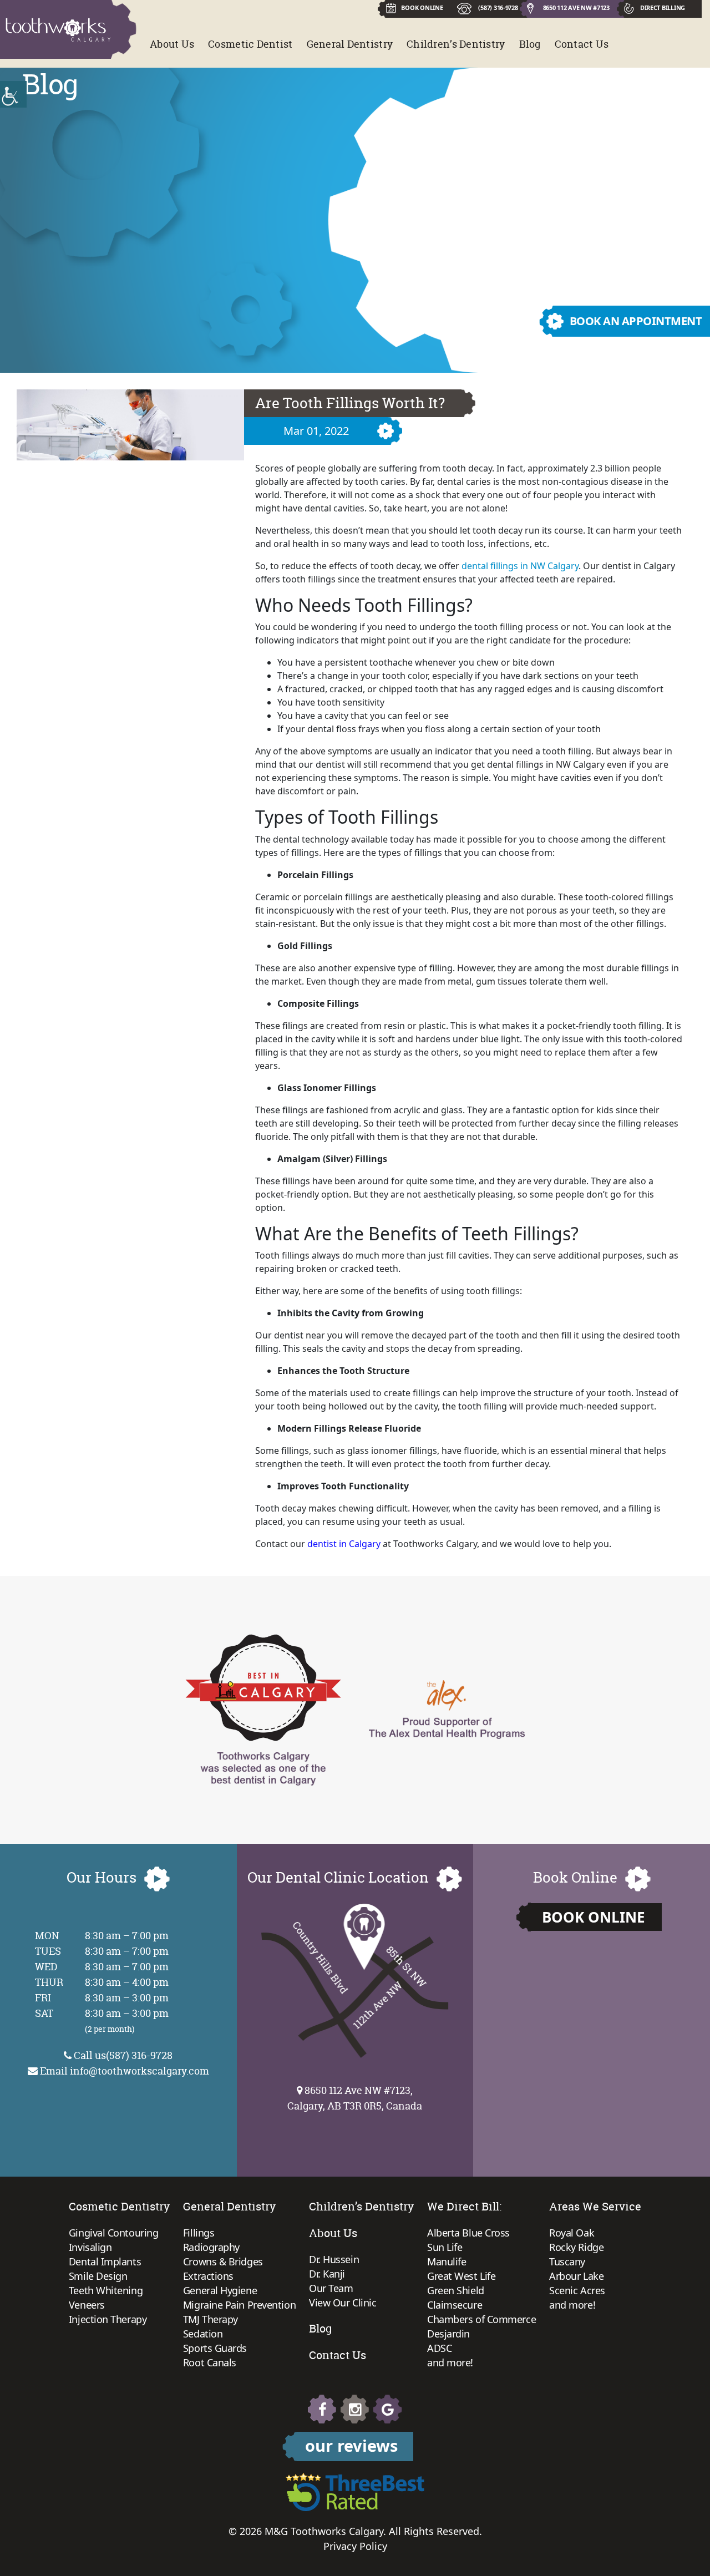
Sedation (203, 2334)
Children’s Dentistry (456, 44)
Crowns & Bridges (223, 2261)
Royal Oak (572, 2233)
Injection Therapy (108, 2319)
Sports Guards (215, 2348)
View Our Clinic (343, 2303)
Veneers (87, 2305)
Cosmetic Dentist (250, 44)
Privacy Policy (355, 2546)
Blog (530, 44)
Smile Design (98, 2276)
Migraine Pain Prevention (239, 2305)
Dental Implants (105, 2261)
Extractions (208, 2276)
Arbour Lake (576, 2276)
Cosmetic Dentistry (119, 2206)
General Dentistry (350, 44)
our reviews (351, 2445)
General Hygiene (220, 2290)
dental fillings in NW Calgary (520, 566)
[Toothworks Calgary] (58, 30)
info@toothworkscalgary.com (140, 2071)
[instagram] (355, 2409)
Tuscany (567, 2261)
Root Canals (210, 2362)
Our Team (331, 2288)
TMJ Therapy (211, 2319)
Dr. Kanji (327, 2274)
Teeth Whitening (106, 2290)
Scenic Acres (577, 2290)
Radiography (211, 2247)
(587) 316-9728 (498, 7)
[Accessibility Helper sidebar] (13, 94)
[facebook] (322, 2409)
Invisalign (90, 2247)
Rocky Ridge (576, 2247)
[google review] (388, 2409)
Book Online (594, 1917)
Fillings (199, 2233)
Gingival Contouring (113, 2233)
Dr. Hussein (334, 2259)
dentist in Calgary (344, 1544)
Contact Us (582, 44)
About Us (172, 44)
